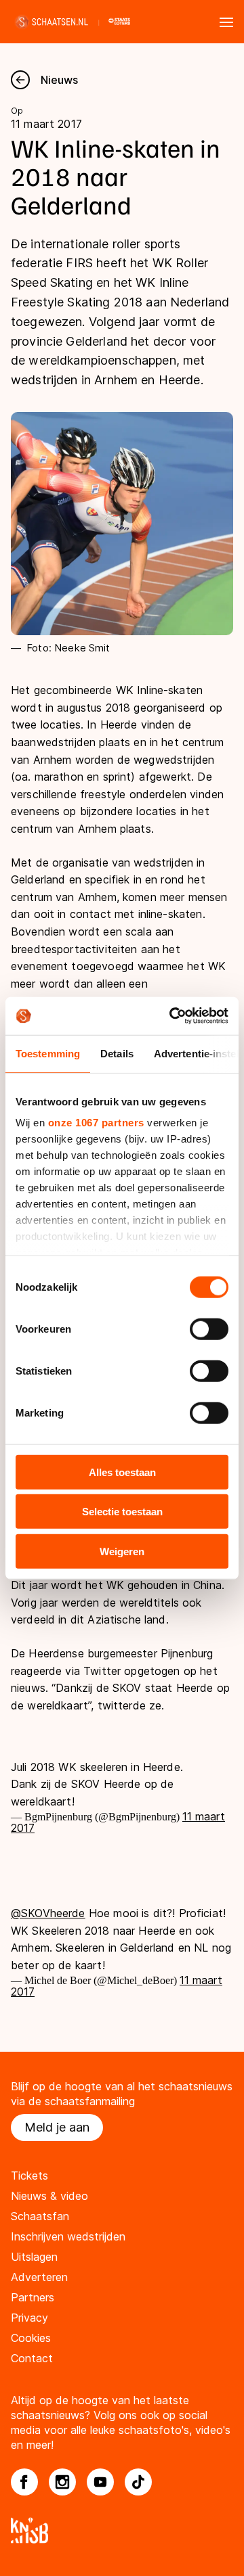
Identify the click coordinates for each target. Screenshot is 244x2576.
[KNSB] (122, 2530)
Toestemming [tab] (48, 1053)
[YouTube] (100, 2482)
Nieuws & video (49, 2196)
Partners (33, 2297)
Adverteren (39, 2277)
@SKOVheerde (48, 1913)
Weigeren (122, 1551)
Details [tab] (117, 1053)
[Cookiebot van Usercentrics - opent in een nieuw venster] (172, 1016)
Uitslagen (34, 2257)
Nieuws (59, 80)
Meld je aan (57, 2127)
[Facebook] (24, 2482)
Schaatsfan (40, 2216)
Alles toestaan (122, 1472)
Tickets (29, 2176)
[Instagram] (62, 2482)
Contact (32, 2358)
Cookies (31, 2338)
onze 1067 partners (96, 1123)
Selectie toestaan (122, 1512)
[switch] (209, 1329)
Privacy (29, 2318)
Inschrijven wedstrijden (68, 2236)
